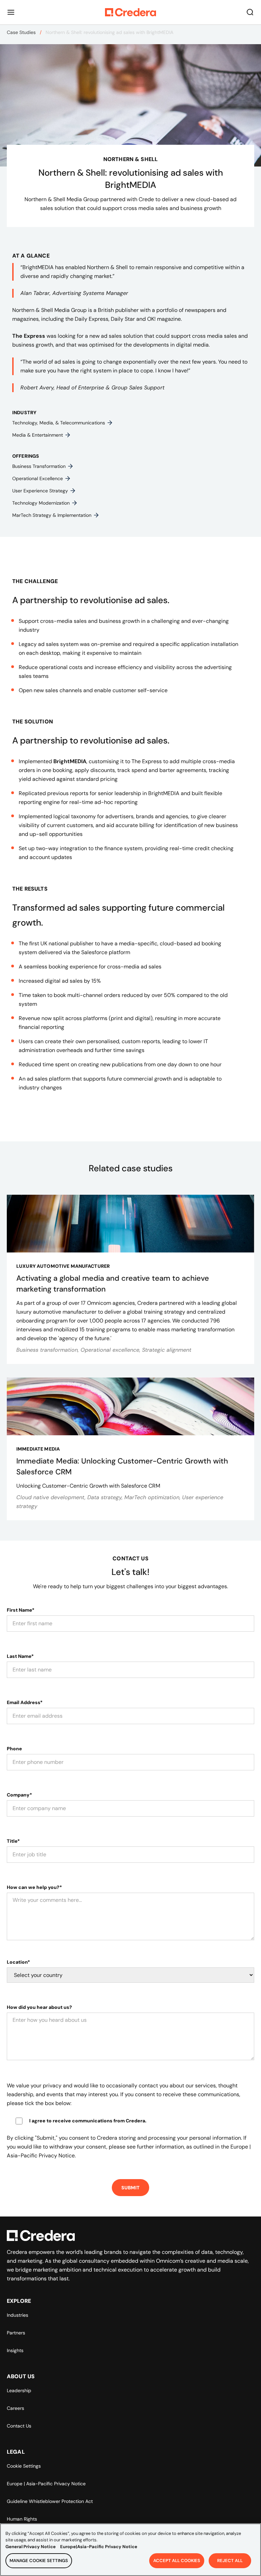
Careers (15, 2408)
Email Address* (25, 1702)
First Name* (21, 1610)
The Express (29, 336)
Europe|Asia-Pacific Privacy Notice (99, 2547)
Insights (15, 2350)
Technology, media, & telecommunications (59, 423)
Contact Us (19, 2426)
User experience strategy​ (40, 491)
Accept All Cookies (177, 2561)
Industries (18, 2315)
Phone (14, 1749)
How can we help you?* (34, 1887)
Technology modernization (41, 503)
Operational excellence (38, 478)
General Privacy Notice (31, 2547)
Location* (18, 1962)
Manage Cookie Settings (39, 2561)
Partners (16, 2333)
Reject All (230, 2561)
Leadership (19, 2390)
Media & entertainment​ (38, 435)
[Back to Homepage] (130, 12)
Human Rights (22, 2519)
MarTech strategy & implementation (52, 515)
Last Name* (20, 1656)
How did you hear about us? (39, 2007)
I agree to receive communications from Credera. (88, 2121)
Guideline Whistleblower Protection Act (50, 2501)
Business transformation (39, 466)
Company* (19, 1795)
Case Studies (21, 32)
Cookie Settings (24, 2466)
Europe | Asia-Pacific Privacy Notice (46, 2484)
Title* (13, 1841)
